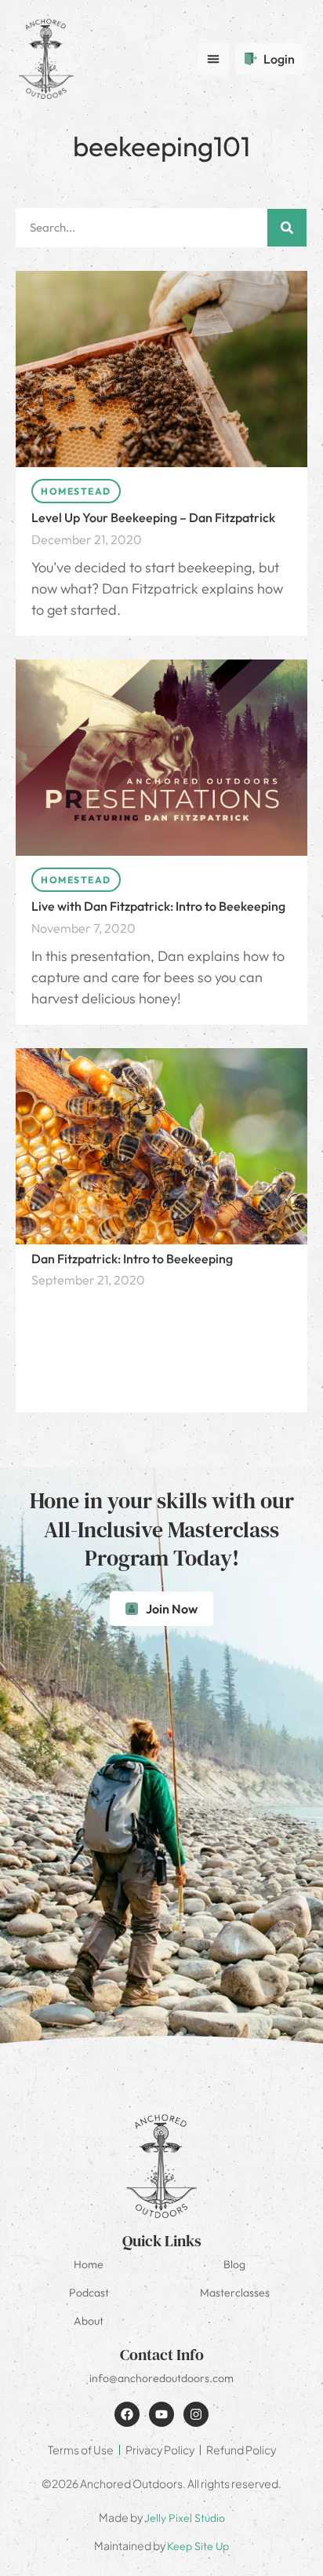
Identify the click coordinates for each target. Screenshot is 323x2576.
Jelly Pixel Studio (185, 2518)
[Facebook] (127, 2414)
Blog (234, 2264)
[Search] (287, 228)
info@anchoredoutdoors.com (161, 2378)
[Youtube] (161, 2414)
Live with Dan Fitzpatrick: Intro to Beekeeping (158, 906)
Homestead (76, 491)
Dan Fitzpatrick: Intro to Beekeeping (132, 1259)
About (89, 2321)
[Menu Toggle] (213, 59)
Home (89, 2264)
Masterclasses (235, 2293)
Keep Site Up (198, 2546)
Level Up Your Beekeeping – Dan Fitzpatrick (153, 517)
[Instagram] (196, 2414)
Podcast (89, 2293)
